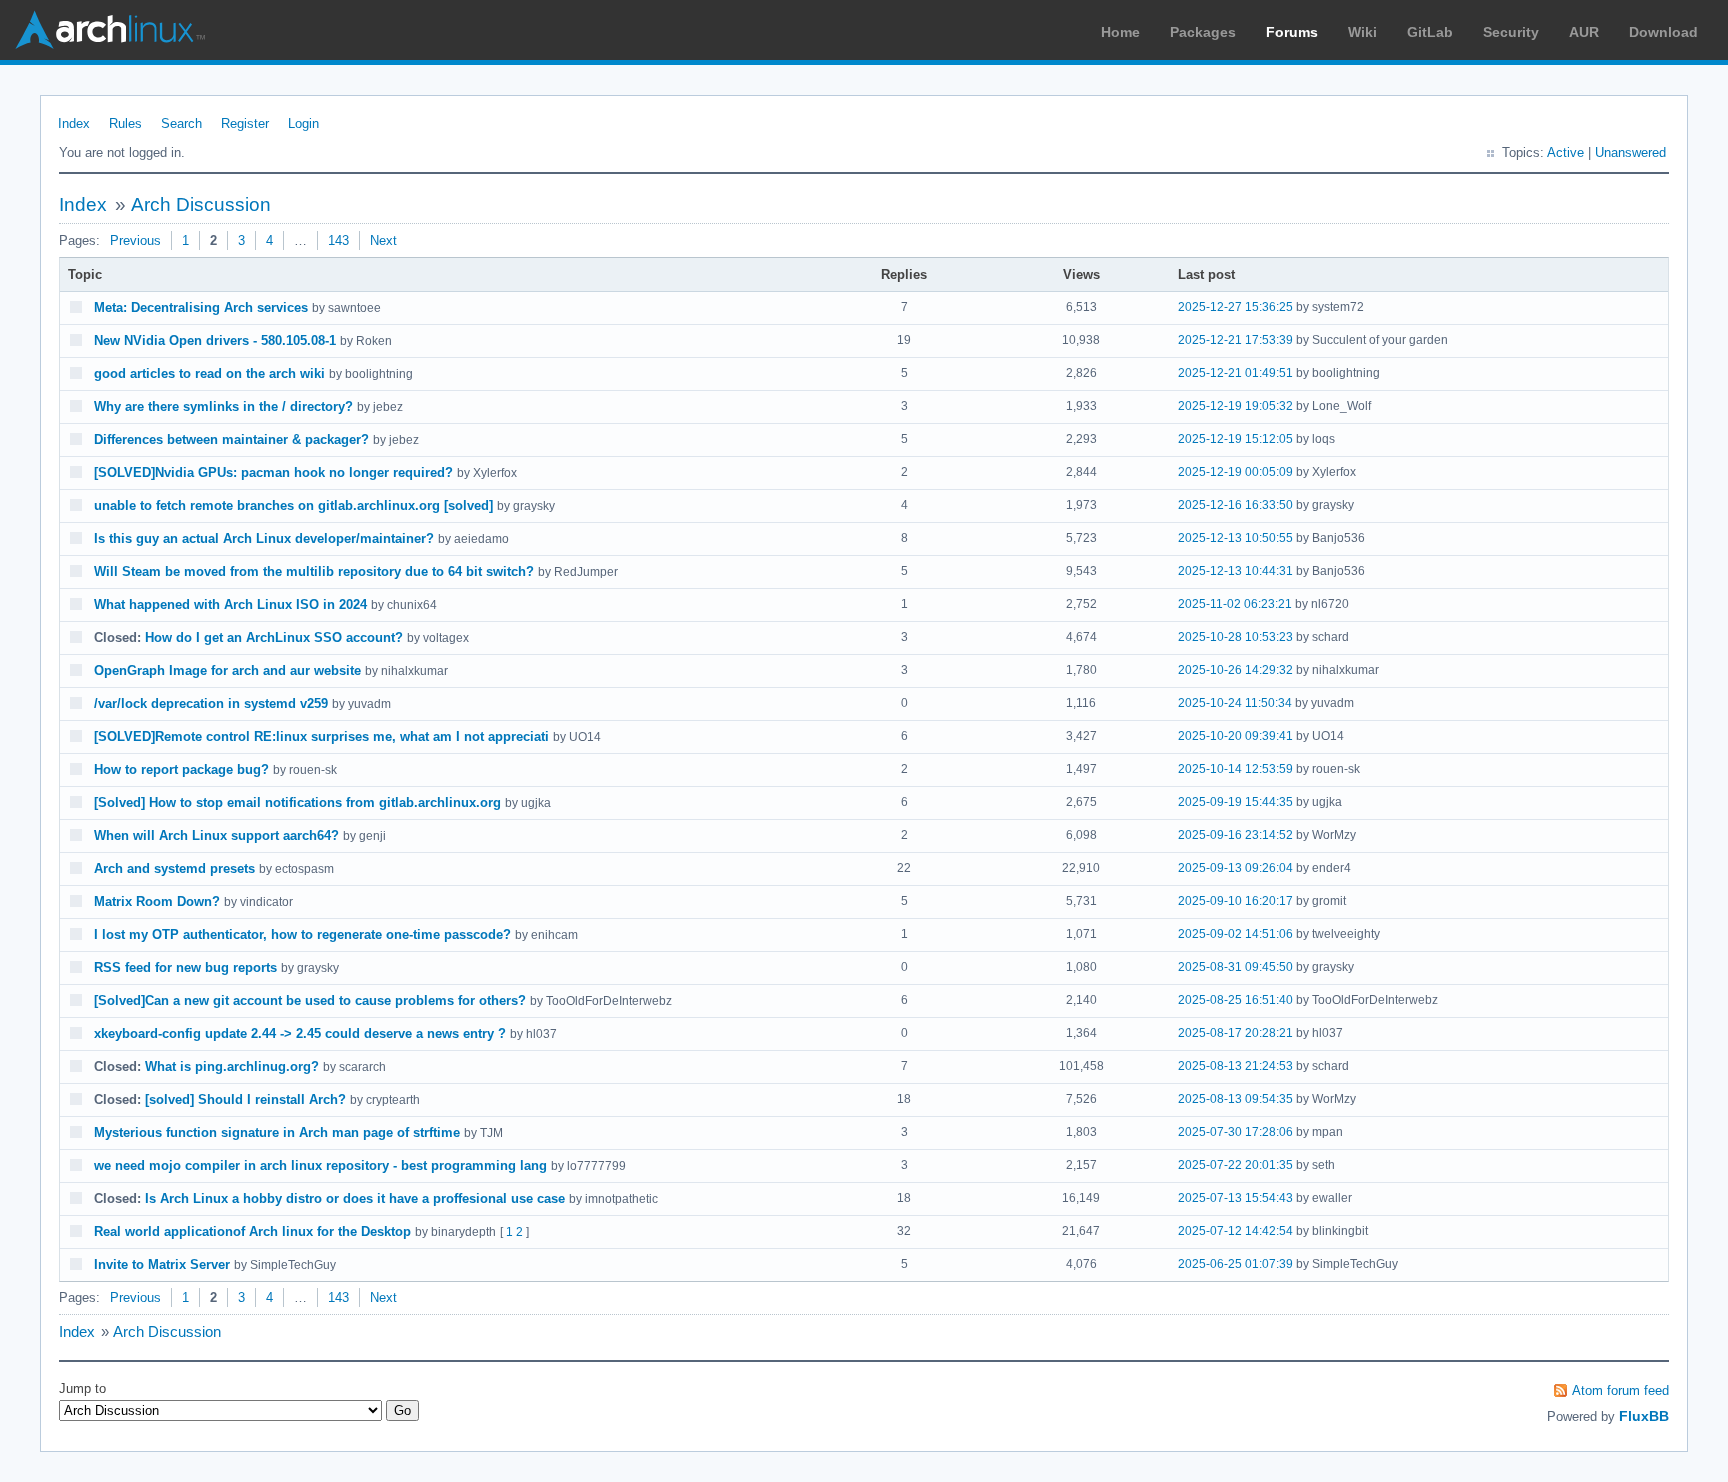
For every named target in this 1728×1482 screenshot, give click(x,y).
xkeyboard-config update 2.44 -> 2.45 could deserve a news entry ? (300, 1033)
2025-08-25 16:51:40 (1235, 1000)
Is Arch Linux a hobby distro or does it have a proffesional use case (355, 1198)
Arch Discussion (201, 204)
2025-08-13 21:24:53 (1235, 1066)
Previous (135, 240)
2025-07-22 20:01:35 (1235, 1165)
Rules (125, 123)
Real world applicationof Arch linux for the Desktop (252, 1231)
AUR (1584, 32)
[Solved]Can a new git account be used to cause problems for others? (310, 1000)
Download (1663, 32)
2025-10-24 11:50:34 (1235, 703)
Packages (1203, 32)
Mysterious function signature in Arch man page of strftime (277, 1132)
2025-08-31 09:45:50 (1235, 967)
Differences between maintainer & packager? (231, 439)
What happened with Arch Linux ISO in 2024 (230, 604)
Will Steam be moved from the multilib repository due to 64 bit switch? (314, 571)
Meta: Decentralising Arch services (201, 307)
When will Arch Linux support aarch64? (216, 835)
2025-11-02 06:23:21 (1235, 604)
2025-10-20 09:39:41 (1235, 736)
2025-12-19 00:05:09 (1235, 472)
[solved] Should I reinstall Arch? (245, 1099)
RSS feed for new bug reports (185, 967)
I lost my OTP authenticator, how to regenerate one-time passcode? (302, 934)
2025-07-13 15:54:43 (1235, 1198)
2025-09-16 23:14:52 (1235, 835)
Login (303, 123)
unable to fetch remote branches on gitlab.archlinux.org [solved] (293, 505)
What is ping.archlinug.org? (232, 1066)
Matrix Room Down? (157, 901)
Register (245, 123)
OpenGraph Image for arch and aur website (227, 670)
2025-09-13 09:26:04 (1235, 868)
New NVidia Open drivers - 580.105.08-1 (215, 340)
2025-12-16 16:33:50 (1235, 505)
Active (1565, 152)
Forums (1292, 32)
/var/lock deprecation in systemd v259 (211, 703)
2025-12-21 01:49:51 (1235, 373)
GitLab (1430, 32)
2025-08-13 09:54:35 (1235, 1099)
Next (383, 240)
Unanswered (1630, 152)
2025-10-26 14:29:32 (1235, 670)
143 (338, 240)
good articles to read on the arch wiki (209, 373)
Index (74, 123)
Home (1120, 32)
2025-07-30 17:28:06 (1235, 1132)
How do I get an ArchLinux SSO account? (274, 637)
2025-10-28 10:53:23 (1235, 637)
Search (181, 123)
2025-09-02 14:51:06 (1235, 934)
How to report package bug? (181, 769)
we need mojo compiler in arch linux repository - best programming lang (320, 1165)
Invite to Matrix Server (162, 1264)
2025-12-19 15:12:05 (1235, 439)
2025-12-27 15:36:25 (1235, 307)
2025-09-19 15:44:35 (1235, 802)
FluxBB (1644, 1416)
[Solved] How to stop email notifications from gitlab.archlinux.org (297, 802)
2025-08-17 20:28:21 (1235, 1033)
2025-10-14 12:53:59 (1235, 769)
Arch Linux (110, 30)
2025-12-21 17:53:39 (1235, 340)
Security (1511, 32)
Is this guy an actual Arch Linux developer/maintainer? (264, 538)
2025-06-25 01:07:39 (1235, 1264)
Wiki (1362, 32)
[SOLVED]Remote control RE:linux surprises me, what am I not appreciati (321, 736)
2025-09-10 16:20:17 (1235, 901)
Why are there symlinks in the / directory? (223, 406)
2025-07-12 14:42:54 (1235, 1231)
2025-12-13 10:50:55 (1235, 538)
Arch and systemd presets (174, 868)
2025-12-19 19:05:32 (1235, 406)
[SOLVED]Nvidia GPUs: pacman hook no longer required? (273, 472)
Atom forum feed (1620, 1390)
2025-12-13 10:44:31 (1235, 571)
